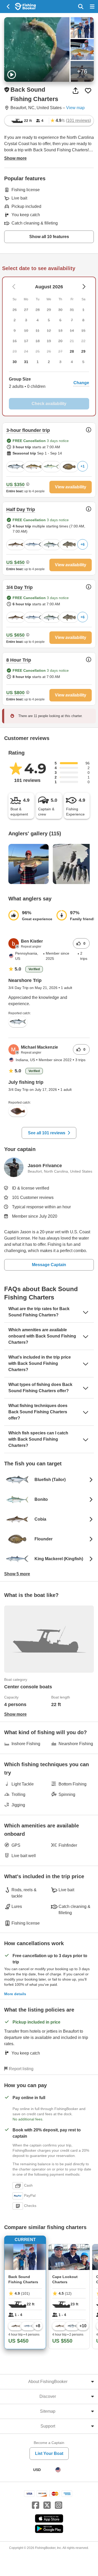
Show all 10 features (49, 237)
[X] (47, 2505)
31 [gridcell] (26, 362)
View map (75, 108)
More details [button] (15, 1994)
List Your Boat (49, 2453)
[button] (49, 383)
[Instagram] (59, 2505)
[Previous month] (84, 287)
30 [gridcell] (15, 362)
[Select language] (58, 2470)
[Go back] (8, 7)
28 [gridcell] (72, 351)
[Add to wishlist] (88, 91)
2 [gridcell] (49, 362)
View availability (71, 487)
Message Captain (49, 1265)
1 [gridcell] (38, 362)
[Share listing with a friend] (76, 91)
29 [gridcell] (83, 351)
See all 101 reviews (47, 1133)
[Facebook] (36, 2505)
